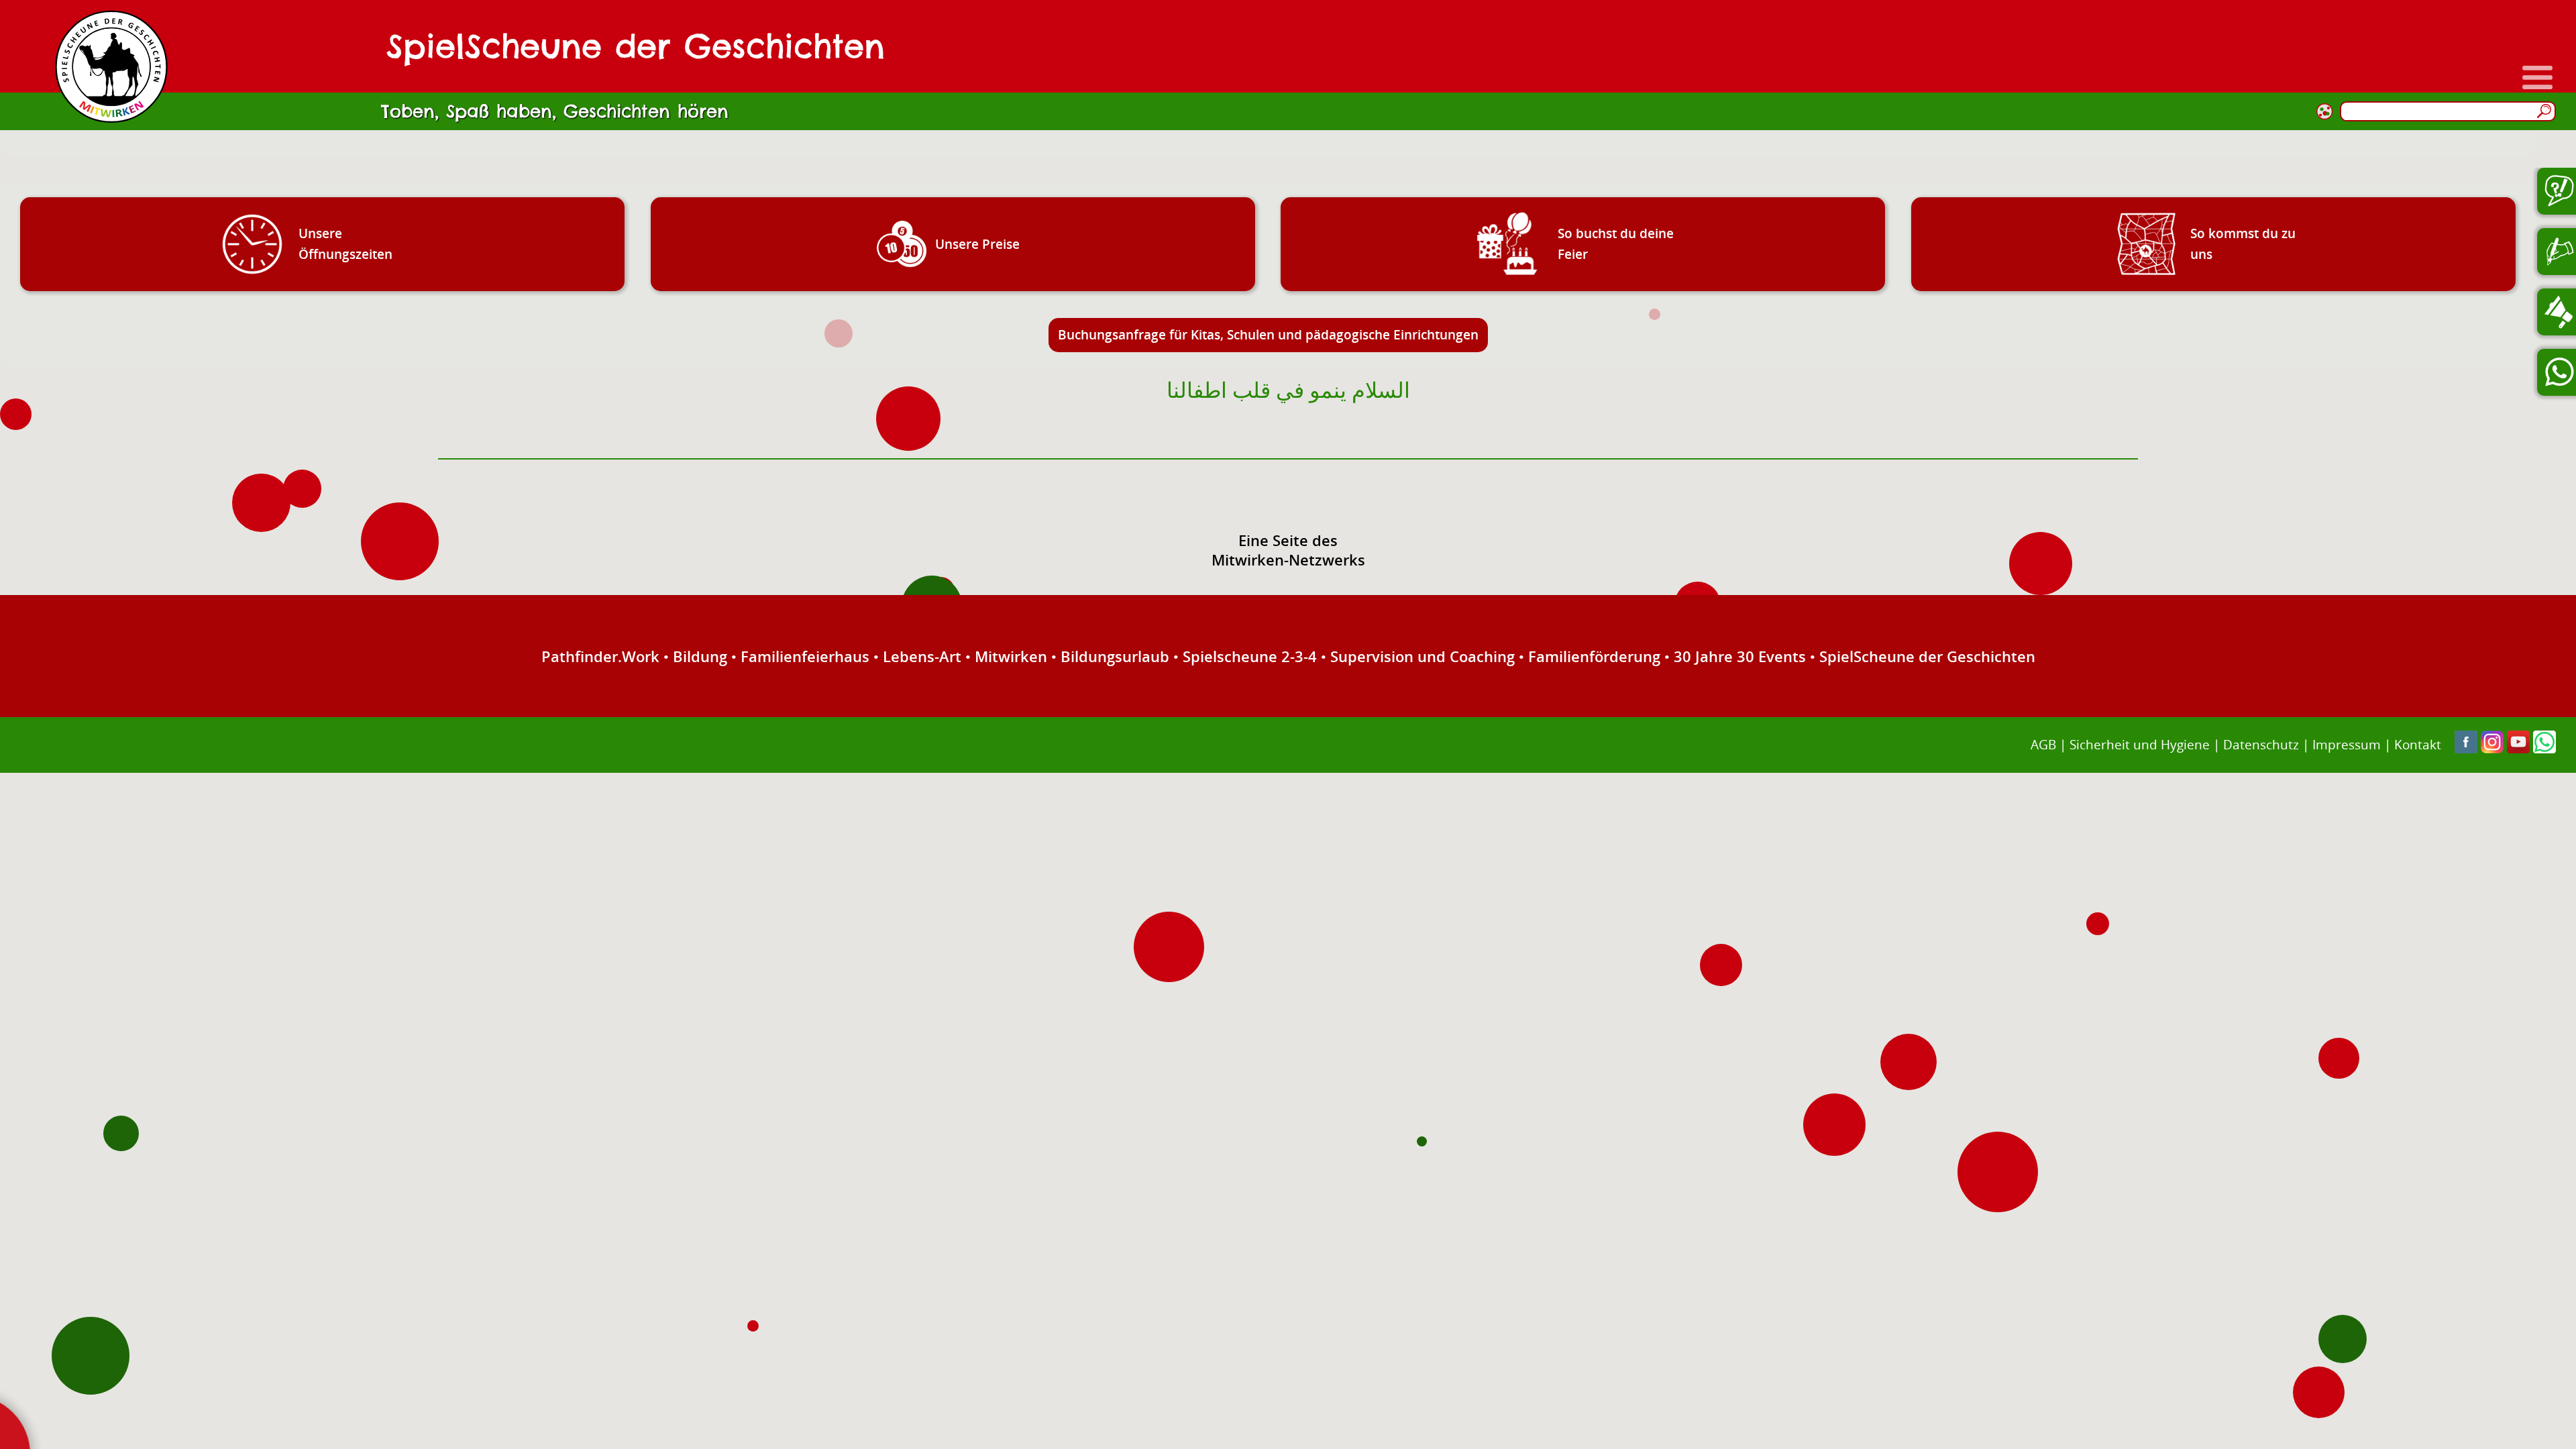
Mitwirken (1011, 656)
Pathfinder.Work (600, 656)
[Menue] (2537, 77)
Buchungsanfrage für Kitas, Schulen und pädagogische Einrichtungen (1268, 334)
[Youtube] (2518, 748)
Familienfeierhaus (805, 656)
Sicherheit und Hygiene (2140, 744)
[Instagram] (2492, 748)
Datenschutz (2261, 744)
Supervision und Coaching (1423, 656)
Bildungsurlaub (1115, 656)
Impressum (2347, 744)
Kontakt (2418, 744)
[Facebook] (2466, 748)
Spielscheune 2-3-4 (1250, 656)
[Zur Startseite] (111, 66)
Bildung (700, 656)
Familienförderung (1594, 656)
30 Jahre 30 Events (1740, 656)
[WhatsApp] (2544, 748)
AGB (2043, 744)
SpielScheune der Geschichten (1927, 656)
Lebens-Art (922, 656)
